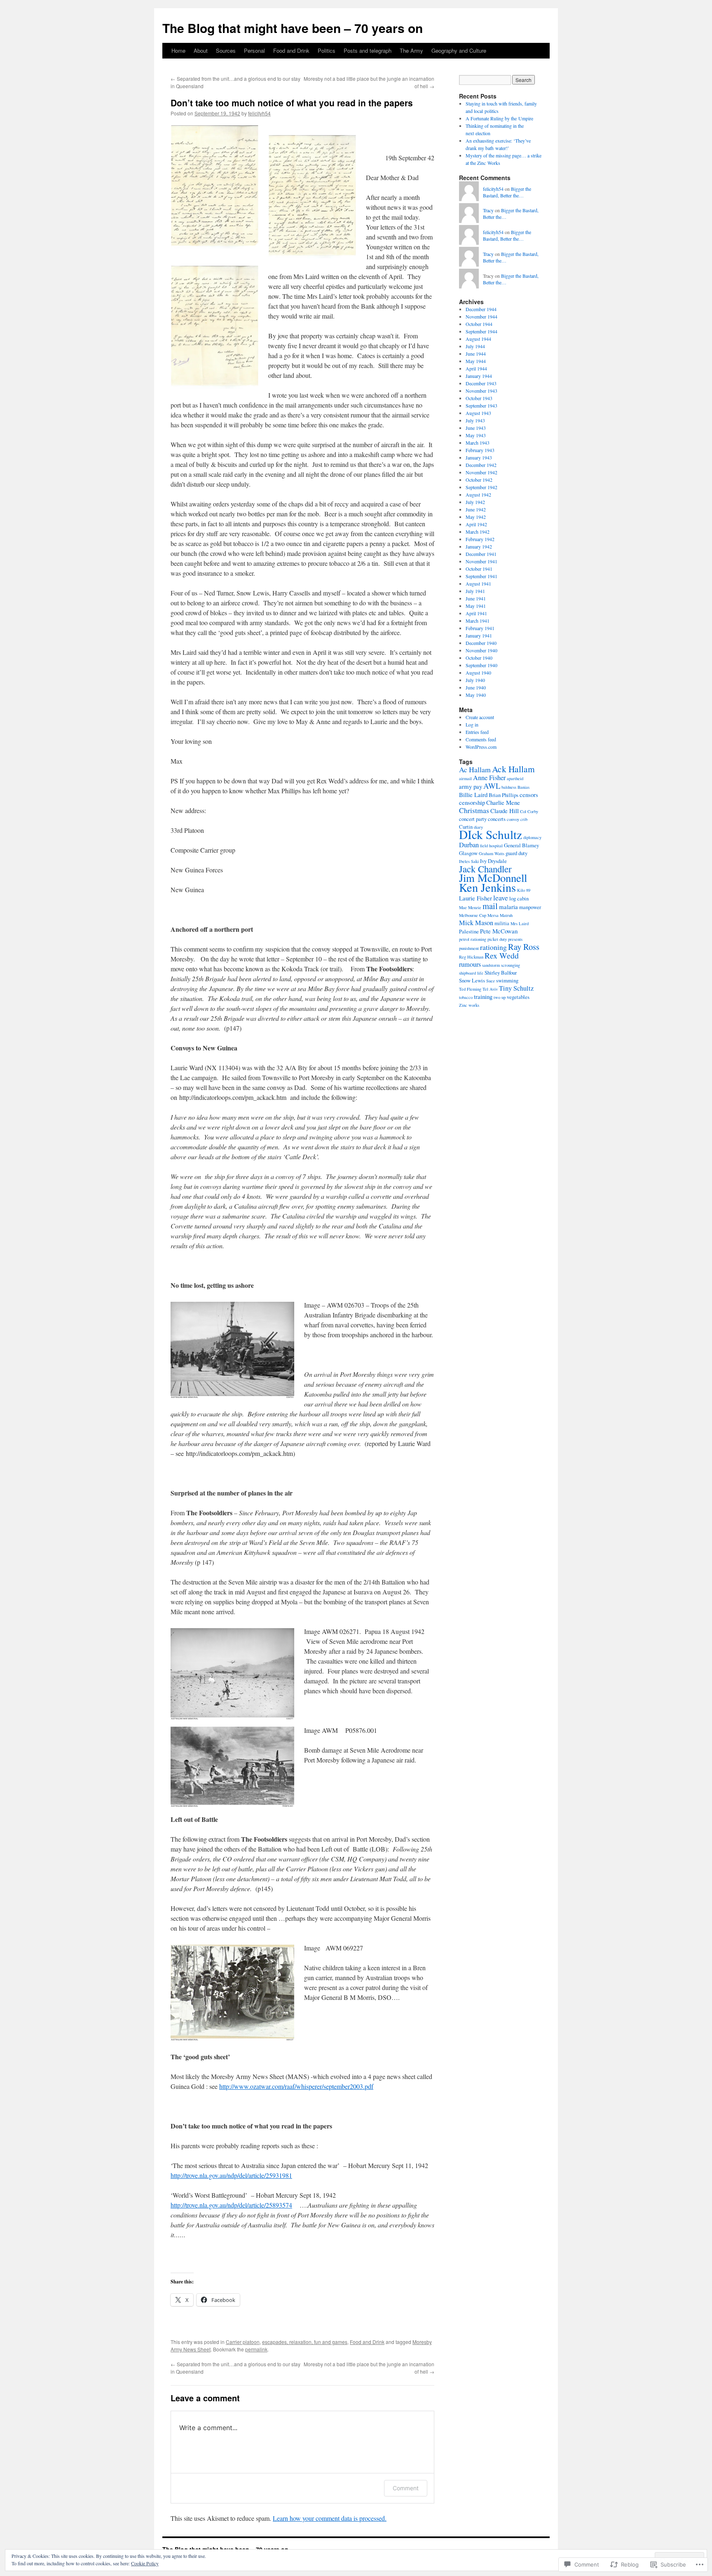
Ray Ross (524, 947)
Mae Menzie (470, 907)
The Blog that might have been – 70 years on (293, 28)
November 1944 (481, 316)
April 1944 (476, 368)
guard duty (516, 853)
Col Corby (529, 811)
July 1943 (475, 420)
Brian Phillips (504, 795)
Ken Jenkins (487, 887)
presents (515, 939)
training (483, 996)
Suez (491, 981)
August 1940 (478, 673)
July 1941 (475, 591)
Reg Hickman (471, 957)
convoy (513, 819)
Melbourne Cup (473, 915)
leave (501, 898)
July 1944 (475, 346)
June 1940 (476, 687)
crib (524, 819)
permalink (256, 2349)
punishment (469, 948)
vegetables (518, 997)
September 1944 (481, 331)
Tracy (488, 210)
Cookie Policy (145, 2563)
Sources (226, 50)
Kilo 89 (524, 890)
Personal (254, 50)
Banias (523, 787)
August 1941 (478, 584)
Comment (406, 2488)
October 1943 (479, 398)
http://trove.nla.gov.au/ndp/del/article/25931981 (231, 2175)
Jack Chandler (485, 869)
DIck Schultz (491, 834)
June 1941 (476, 598)
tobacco (466, 997)
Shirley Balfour (501, 973)
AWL (492, 786)
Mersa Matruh (500, 915)
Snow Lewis (472, 980)
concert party (473, 819)
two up (500, 997)
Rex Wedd (502, 955)
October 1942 (479, 480)
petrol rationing (473, 939)
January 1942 (479, 546)
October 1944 (479, 324)
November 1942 (481, 472)
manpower (530, 907)
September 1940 (481, 665)
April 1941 (476, 613)
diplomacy (532, 837)
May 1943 (476, 435)
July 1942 (475, 502)
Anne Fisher (489, 778)
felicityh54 (259, 113)
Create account (480, 717)
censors (529, 795)
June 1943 (476, 428)
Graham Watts (492, 853)
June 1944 (476, 354)
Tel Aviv (490, 989)
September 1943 (481, 406)
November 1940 (481, 650)
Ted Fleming (470, 989)
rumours (470, 964)
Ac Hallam (475, 769)
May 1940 (476, 695)
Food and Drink (291, 50)
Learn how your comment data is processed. (330, 2518)
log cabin (519, 898)
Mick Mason (476, 923)
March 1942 (478, 532)
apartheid (515, 778)
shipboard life (471, 973)
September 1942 (481, 487)
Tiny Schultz (516, 988)
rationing (493, 947)
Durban (469, 845)
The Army (411, 50)
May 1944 (476, 361)
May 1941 (476, 606)
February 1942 (480, 539)
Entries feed (477, 732)
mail (490, 906)
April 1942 (476, 524)
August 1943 (478, 413)
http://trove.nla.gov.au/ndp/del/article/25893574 (231, 2205)
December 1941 (481, 554)
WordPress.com (481, 747)
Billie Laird (473, 795)
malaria (508, 907)
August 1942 (478, 495)
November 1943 (481, 391)
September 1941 (481, 576)
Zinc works (469, 1005)
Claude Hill (505, 811)
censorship (472, 802)
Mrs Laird (520, 924)
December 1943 (481, 383)
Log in (472, 724)
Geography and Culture (459, 50)
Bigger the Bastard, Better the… (507, 192)
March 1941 (478, 621)
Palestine (469, 931)
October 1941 (479, 569)
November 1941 (481, 561)
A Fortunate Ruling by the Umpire (499, 118)
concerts (497, 819)
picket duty (497, 939)
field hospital (491, 846)
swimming (507, 980)
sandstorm (491, 965)
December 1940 (481, 643)
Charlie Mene (503, 802)
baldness (509, 787)
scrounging (511, 965)
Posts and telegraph (368, 50)
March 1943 (478, 443)
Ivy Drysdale (493, 861)
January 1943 (479, 457)
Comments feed (481, 739)
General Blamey (521, 845)
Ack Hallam (513, 769)
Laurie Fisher (475, 898)
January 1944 (479, 376)
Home (178, 50)
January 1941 (479, 635)
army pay (471, 786)
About (201, 50)
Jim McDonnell (493, 878)
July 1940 (475, 680)
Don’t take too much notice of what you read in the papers (292, 103)
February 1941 (480, 628)
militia (502, 923)
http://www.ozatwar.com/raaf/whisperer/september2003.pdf (296, 2086)
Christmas (474, 810)
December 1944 (481, 309)
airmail (465, 778)
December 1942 (481, 465)
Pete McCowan (499, 931)
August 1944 (478, 339)
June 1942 (476, 509)
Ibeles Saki (469, 861)
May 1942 (476, 517)
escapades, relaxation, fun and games (305, 2342)
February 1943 (480, 450)
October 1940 (479, 658)
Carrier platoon (243, 2342)
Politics (327, 50)
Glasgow (468, 853)
